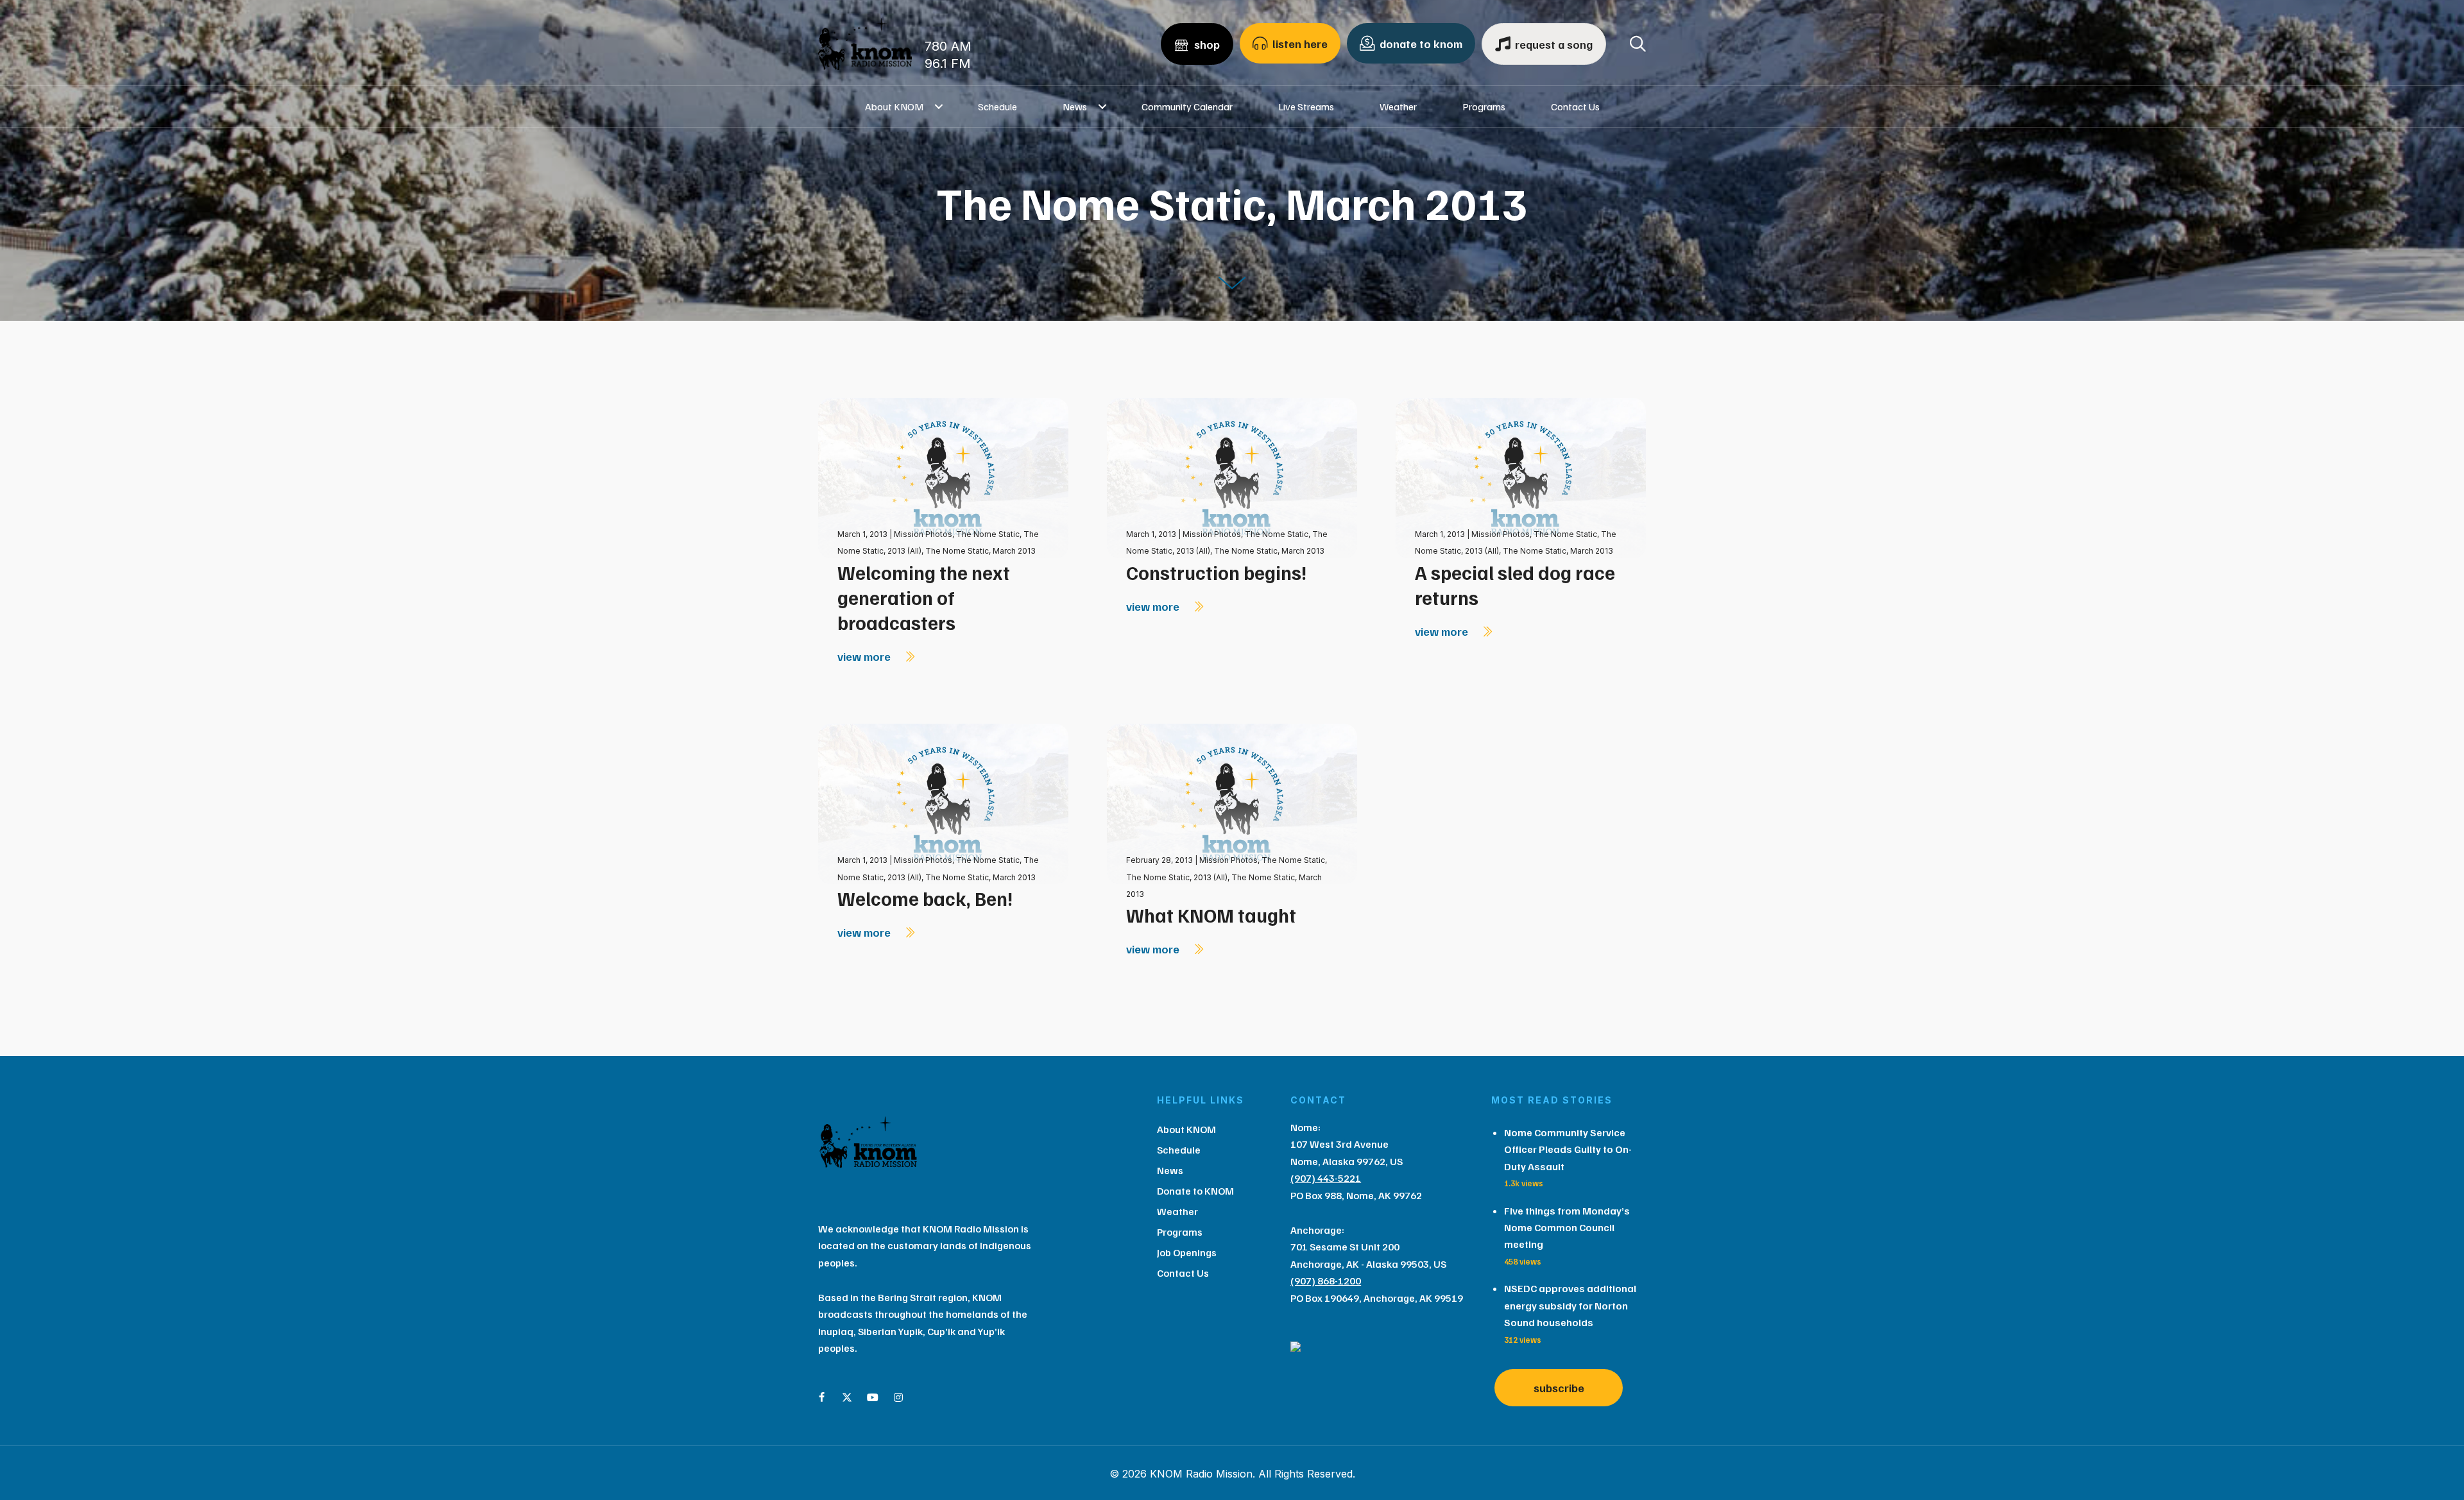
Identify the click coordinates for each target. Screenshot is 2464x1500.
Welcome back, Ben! (925, 898)
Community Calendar (1187, 107)
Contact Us (1575, 107)
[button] (939, 107)
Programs (1484, 107)
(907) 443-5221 (1326, 1178)
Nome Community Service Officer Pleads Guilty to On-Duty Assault (1568, 1149)
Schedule (997, 107)
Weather (1398, 107)
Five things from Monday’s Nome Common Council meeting (1567, 1228)
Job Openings (1187, 1252)
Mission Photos (923, 534)
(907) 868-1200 (1326, 1281)
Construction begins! (1216, 572)
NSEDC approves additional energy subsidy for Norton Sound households (1570, 1305)
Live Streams (1306, 107)
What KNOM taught (1211, 915)
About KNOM (894, 107)
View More (865, 656)
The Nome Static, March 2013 (980, 551)
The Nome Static (988, 534)
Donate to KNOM (1195, 1191)
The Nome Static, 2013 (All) (1177, 877)
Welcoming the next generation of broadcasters (924, 597)
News (1075, 107)
